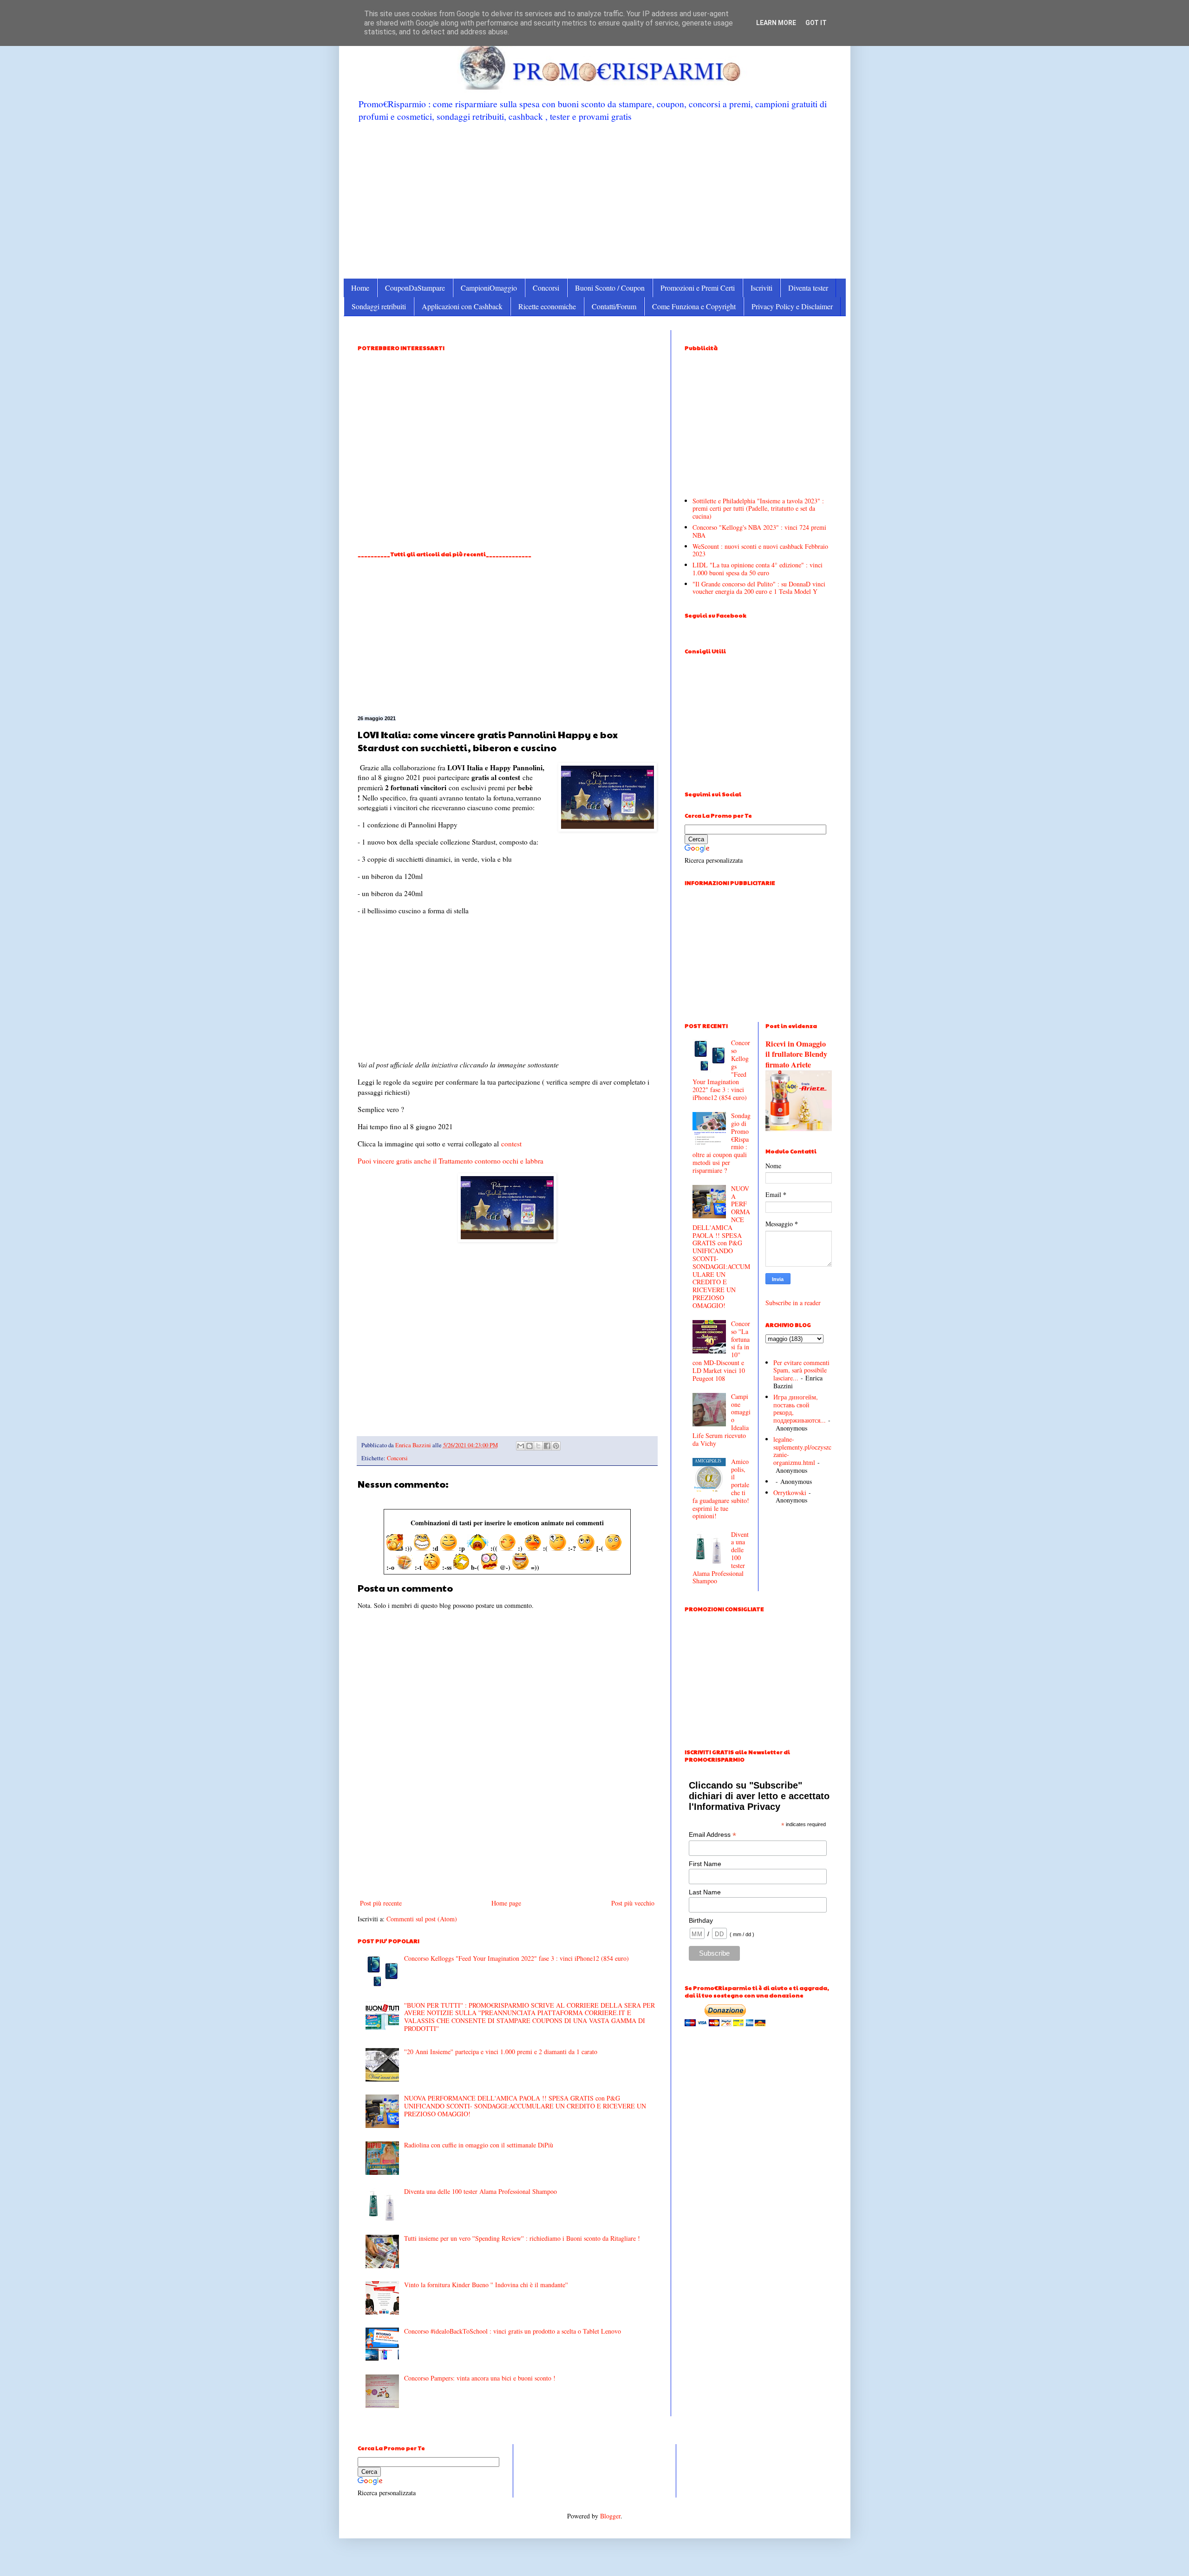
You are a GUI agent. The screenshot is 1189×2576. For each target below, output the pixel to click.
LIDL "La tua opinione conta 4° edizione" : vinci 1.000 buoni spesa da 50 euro (758, 569)
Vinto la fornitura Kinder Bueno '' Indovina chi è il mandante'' (486, 2285)
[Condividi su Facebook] (547, 1446)
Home (360, 288)
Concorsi (546, 288)
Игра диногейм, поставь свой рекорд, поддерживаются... (800, 1408)
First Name (705, 1864)
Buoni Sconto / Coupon (610, 288)
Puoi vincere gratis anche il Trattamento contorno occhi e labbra (451, 1161)
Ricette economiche (547, 306)
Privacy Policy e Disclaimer (792, 306)
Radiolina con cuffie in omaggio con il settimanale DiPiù (479, 2145)
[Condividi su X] (538, 1446)
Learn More (776, 23)
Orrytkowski (790, 1493)
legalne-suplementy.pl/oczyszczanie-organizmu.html (802, 1451)
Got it (816, 23)
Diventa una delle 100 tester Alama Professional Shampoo (480, 2191)
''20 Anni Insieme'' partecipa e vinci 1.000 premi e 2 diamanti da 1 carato (501, 2052)
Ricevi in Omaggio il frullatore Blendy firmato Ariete (796, 1054)
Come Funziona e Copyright (694, 306)
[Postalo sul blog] (529, 1446)
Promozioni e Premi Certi (698, 288)
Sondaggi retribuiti (379, 306)
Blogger (610, 2516)
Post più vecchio (633, 1903)
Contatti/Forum (614, 306)
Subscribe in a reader (793, 1303)
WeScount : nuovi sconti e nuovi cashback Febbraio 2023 (760, 550)
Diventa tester (808, 288)
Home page (506, 1903)
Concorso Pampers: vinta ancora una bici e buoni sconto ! (480, 2378)
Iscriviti (761, 288)
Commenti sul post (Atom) (422, 1919)
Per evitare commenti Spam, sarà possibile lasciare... (801, 1370)
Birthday (701, 1920)
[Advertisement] (595, 200)
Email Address (712, 1835)
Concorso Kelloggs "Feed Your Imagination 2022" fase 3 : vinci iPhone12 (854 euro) (516, 1958)
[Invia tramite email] (521, 1446)
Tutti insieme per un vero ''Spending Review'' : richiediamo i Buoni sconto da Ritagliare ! (522, 2238)
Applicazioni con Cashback (462, 306)
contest (511, 1144)
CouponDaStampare (415, 288)
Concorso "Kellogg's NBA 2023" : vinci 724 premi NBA (759, 531)
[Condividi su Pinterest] (556, 1446)
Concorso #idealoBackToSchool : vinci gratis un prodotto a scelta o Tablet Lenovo (513, 2331)
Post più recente (381, 1903)
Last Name (705, 1892)
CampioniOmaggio (489, 288)
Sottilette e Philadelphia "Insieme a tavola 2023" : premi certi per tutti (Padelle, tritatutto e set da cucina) (758, 509)
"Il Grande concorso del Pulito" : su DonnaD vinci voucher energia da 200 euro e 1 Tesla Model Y (759, 588)
